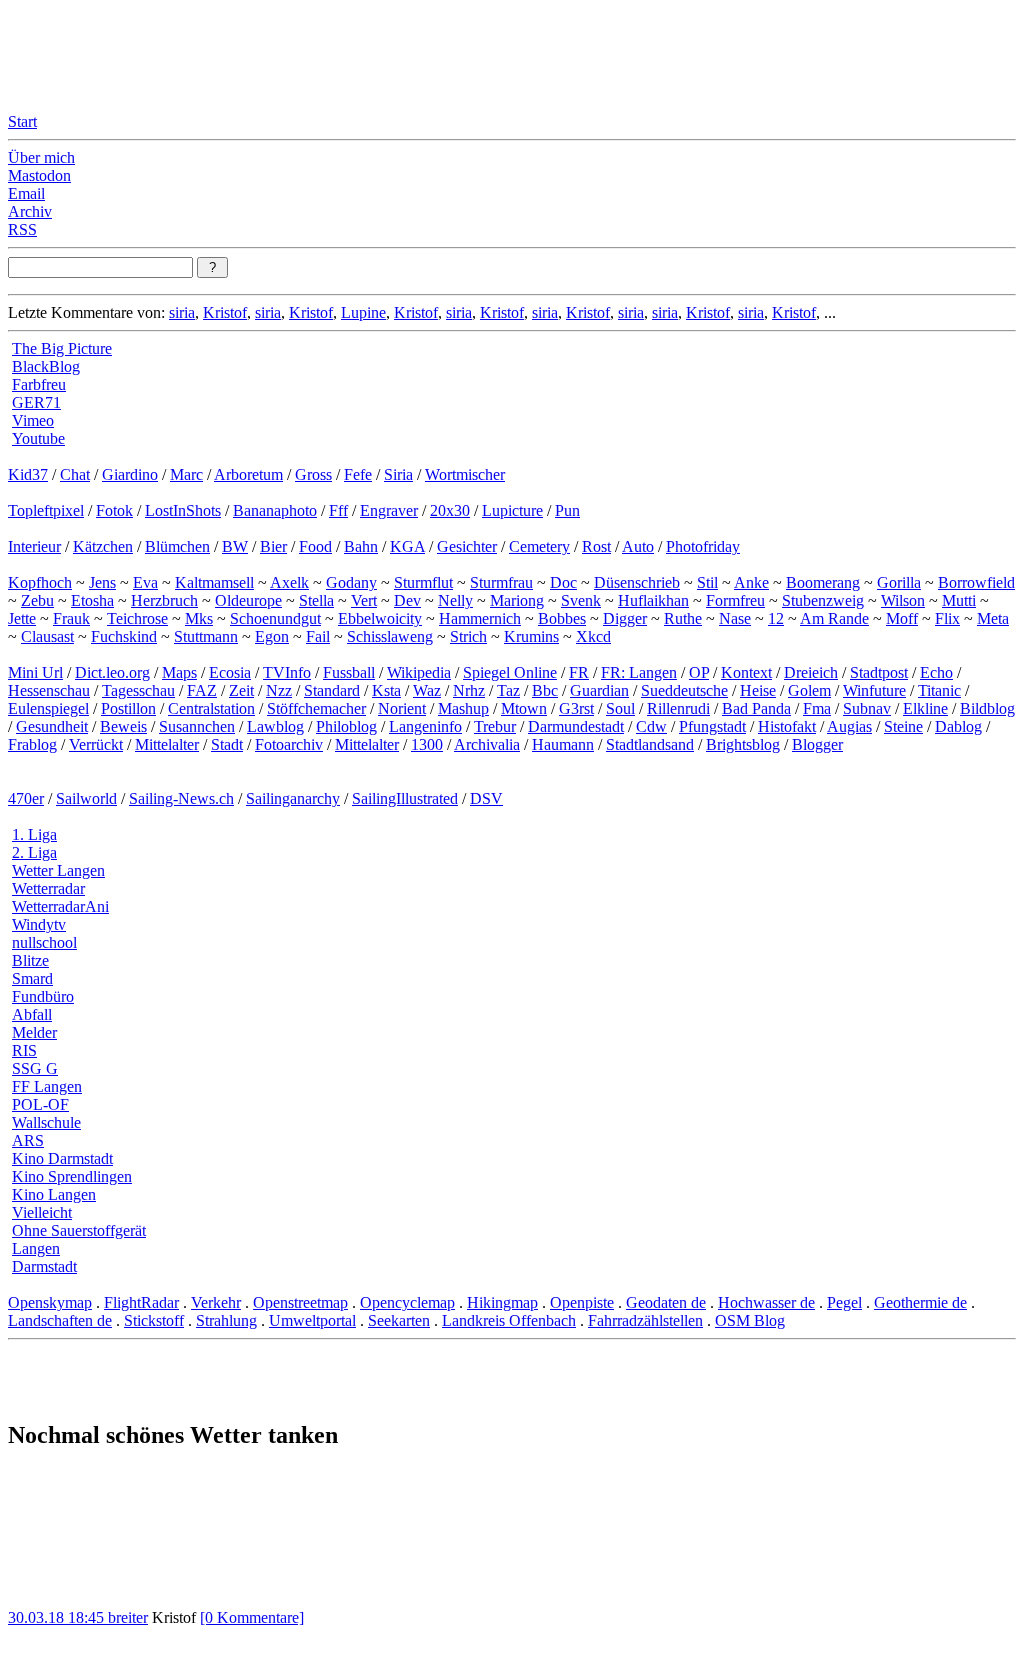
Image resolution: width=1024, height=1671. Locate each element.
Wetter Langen (58, 870)
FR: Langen (639, 672)
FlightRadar (141, 1302)
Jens (102, 582)
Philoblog (346, 726)
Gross (313, 474)
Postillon (128, 708)
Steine (903, 726)
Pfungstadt (712, 726)
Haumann (563, 744)
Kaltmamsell (214, 582)
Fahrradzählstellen (645, 1320)
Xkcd (593, 636)
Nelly (455, 600)
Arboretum (248, 474)
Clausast (47, 636)
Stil (707, 582)
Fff (338, 510)
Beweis (123, 726)
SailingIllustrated (405, 798)
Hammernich (480, 618)
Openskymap (50, 1302)
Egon (272, 636)
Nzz (279, 690)
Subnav (867, 708)
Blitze (30, 960)
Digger (625, 618)
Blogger (817, 744)
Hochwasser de (766, 1302)
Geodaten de (666, 1302)
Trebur (495, 726)
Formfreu (735, 600)
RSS (22, 229)
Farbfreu (39, 384)
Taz (508, 690)
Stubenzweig (823, 600)
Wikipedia (419, 672)
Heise (758, 690)
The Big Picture (62, 348)
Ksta (386, 690)
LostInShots (183, 510)
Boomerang (823, 582)
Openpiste (582, 1302)
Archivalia (487, 744)
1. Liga (34, 834)
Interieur (34, 546)
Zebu (37, 600)
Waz (427, 690)
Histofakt (787, 726)
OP (699, 672)
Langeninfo (425, 726)
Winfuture (874, 690)
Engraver (389, 510)
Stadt (227, 744)
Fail (318, 636)
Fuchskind (124, 636)
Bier (273, 546)
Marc (186, 474)
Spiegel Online (510, 672)
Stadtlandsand (650, 744)
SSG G (35, 1068)
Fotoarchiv (289, 744)
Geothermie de (920, 1302)
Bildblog (987, 708)
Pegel (844, 1302)
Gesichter (467, 546)
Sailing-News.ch (181, 798)
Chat (75, 474)
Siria (398, 474)
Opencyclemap (407, 1302)
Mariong (517, 600)
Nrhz (469, 690)
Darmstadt (44, 1266)
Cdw (651, 726)
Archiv (30, 211)
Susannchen (197, 726)
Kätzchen (103, 546)
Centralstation (211, 708)
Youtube (38, 438)
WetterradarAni (60, 906)
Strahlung (226, 1320)
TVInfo (287, 672)
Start (22, 121)
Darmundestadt (576, 726)
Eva (145, 582)
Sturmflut (423, 582)
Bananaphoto (275, 510)
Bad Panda (756, 708)
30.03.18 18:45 (58, 1617)
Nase (735, 618)
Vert (364, 600)
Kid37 (28, 474)
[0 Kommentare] (252, 1617)
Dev (407, 600)
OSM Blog (750, 1320)
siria (182, 312)
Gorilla (899, 582)
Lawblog (275, 726)
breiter (128, 1617)
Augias (849, 726)
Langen (36, 1248)
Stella (316, 600)
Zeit (241, 690)
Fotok (114, 510)
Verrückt (96, 744)
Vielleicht (42, 1212)
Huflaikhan (653, 600)
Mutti (959, 600)
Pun (567, 510)
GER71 (36, 402)
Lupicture (512, 510)
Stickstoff (154, 1320)
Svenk (581, 600)
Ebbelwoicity (380, 618)
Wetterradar (48, 888)
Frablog (32, 744)
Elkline (925, 708)
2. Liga (34, 852)
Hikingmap (502, 1302)
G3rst (576, 708)
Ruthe (683, 618)
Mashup (463, 708)
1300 (427, 744)
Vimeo (33, 420)
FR (579, 672)
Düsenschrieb (637, 582)
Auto (638, 546)
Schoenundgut (275, 618)
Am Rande (834, 618)
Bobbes (562, 618)
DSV (486, 798)
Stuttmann (206, 636)
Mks (199, 618)
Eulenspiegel (48, 708)
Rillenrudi (678, 708)
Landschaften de (60, 1320)
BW (235, 546)
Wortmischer (465, 474)
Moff (902, 618)
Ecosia (230, 672)
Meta (993, 618)
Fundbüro (43, 996)
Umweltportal (312, 1320)
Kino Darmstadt (62, 1158)
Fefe (358, 474)
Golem (809, 690)
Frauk (71, 618)
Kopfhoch (40, 582)
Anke (751, 582)
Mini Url (35, 672)
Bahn (361, 546)
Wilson (903, 600)
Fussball (349, 672)
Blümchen (177, 546)
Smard (32, 978)
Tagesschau (138, 690)
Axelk (289, 582)
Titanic (939, 690)
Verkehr (216, 1302)
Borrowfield (976, 582)
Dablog (958, 726)
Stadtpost (879, 672)
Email (26, 193)
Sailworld (86, 798)
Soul (620, 708)
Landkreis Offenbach (509, 1320)
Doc (563, 582)
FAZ (202, 690)
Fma (817, 708)
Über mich (41, 157)
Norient (402, 708)
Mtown (524, 708)
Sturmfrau (501, 582)
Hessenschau (49, 690)
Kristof (225, 312)
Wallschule (46, 1122)
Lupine (363, 312)
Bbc (545, 690)
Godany (351, 582)
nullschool (44, 942)
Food (315, 546)
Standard (332, 690)
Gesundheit (52, 726)
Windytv (39, 924)
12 (776, 618)
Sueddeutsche (684, 690)
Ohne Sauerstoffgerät (79, 1230)
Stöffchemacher (316, 708)
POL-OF (40, 1104)
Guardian (599, 690)
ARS (28, 1140)
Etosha (92, 600)
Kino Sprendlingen (72, 1176)
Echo (936, 672)
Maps (179, 672)
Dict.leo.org (112, 672)
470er (26, 798)
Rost (596, 546)
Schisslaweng (390, 636)
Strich (468, 636)
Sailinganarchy (293, 798)
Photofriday (703, 546)
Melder (34, 1032)
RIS (24, 1050)
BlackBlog (46, 366)
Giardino (130, 474)
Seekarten (399, 1320)
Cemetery (539, 546)
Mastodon (39, 175)
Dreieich (811, 672)
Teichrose (137, 618)
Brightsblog (743, 744)
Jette (22, 618)
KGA (407, 546)
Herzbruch (164, 600)
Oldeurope (248, 600)
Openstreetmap (300, 1302)
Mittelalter (167, 744)
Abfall (32, 1014)
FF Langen (47, 1086)
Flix (947, 618)
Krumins (531, 636)
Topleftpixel (46, 510)
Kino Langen (54, 1194)
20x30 (450, 510)
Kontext (746, 672)
